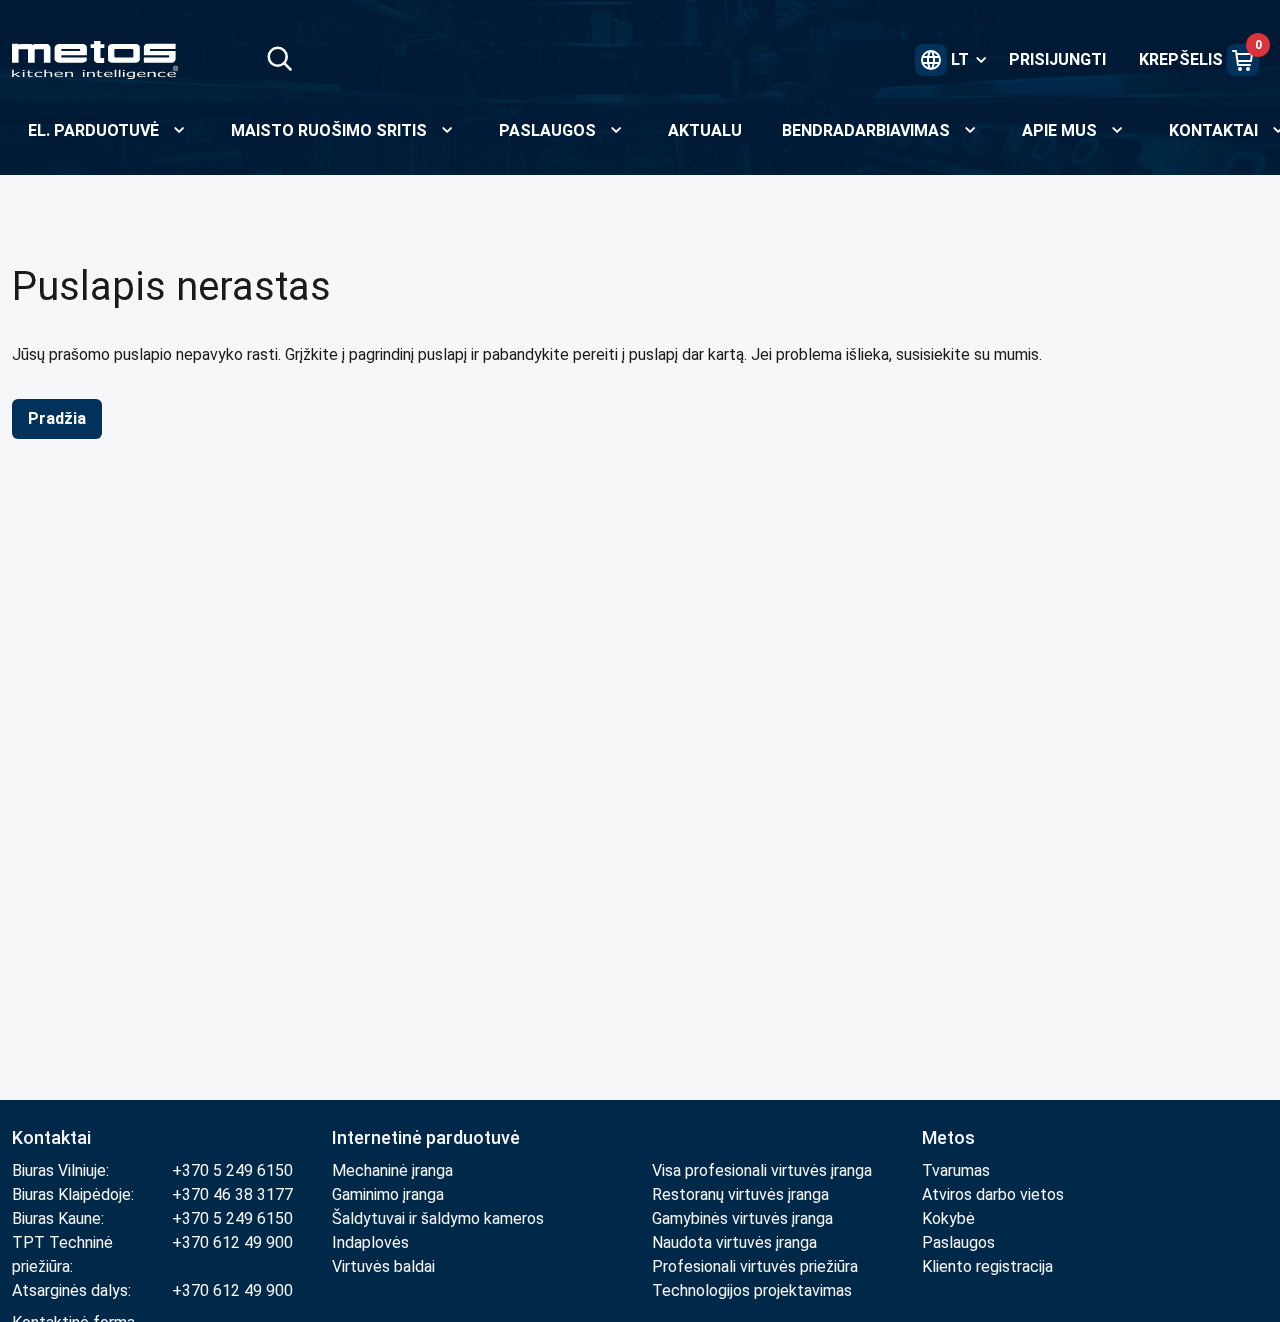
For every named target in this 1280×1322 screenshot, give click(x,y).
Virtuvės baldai (383, 1266)
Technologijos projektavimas (752, 1290)
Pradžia (57, 418)
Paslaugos (958, 1242)
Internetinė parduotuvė (426, 1137)
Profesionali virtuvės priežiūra (755, 1266)
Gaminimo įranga (388, 1194)
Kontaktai (51, 1137)
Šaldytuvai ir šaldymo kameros (438, 1218)
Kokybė (948, 1218)
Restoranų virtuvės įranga (742, 1194)
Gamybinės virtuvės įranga (742, 1218)
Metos (948, 1137)
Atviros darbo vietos (993, 1194)
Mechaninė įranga (392, 1170)
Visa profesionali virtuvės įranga (762, 1170)
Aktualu (705, 130)
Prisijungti (1057, 59)
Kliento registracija (987, 1266)
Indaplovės (370, 1242)
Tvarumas (956, 1170)
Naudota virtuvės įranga (734, 1242)
